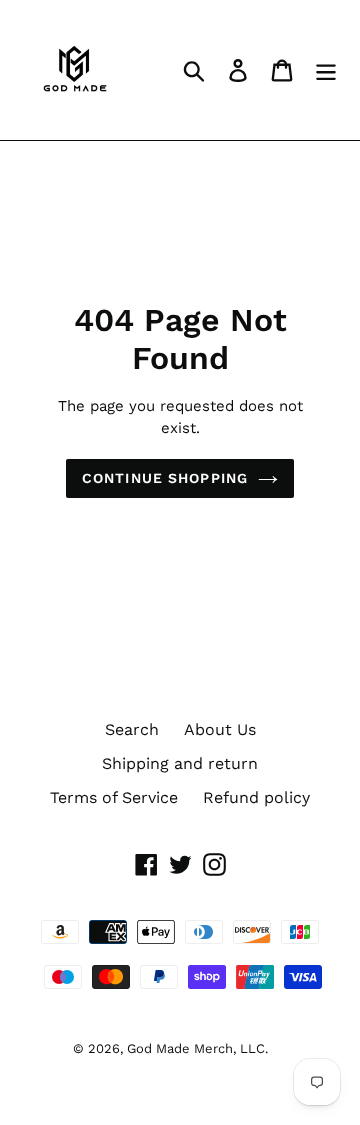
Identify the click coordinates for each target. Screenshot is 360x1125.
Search (132, 729)
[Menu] (326, 70)
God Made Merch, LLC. (197, 1048)
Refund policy (256, 797)
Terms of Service (114, 797)
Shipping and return (180, 763)
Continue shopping (165, 478)
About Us (220, 729)
